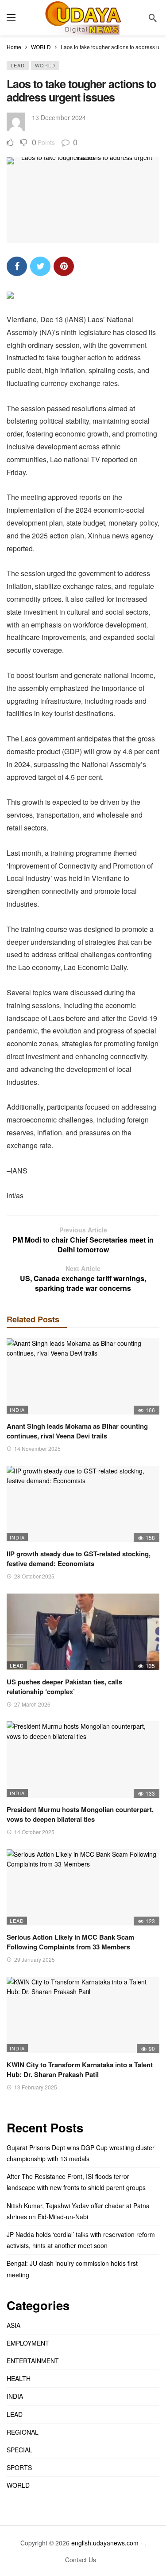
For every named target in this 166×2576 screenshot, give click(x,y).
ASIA (14, 2325)
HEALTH (19, 2378)
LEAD (18, 65)
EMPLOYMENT (28, 2343)
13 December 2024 (59, 117)
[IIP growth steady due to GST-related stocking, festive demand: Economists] (83, 1504)
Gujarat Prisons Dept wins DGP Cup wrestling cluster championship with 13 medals (81, 2153)
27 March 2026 (32, 1704)
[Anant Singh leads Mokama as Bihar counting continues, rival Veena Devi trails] (83, 1377)
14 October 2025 (34, 1832)
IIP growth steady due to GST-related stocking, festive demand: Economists (79, 1559)
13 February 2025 (36, 2087)
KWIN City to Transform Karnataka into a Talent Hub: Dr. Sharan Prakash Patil (80, 2069)
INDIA (17, 1410)
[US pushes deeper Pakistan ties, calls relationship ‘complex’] (83, 1632)
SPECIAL (19, 2450)
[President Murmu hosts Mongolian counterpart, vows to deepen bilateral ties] (83, 1760)
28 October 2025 (34, 1576)
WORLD (45, 65)
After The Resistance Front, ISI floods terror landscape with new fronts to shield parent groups (76, 2182)
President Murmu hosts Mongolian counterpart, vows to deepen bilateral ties (80, 1814)
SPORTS (19, 2467)
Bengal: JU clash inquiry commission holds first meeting (72, 2269)
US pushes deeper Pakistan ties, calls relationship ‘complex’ (64, 1687)
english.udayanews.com (105, 2543)
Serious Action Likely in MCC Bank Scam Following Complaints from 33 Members (70, 1942)
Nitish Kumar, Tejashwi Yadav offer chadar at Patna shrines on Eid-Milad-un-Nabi (78, 2211)
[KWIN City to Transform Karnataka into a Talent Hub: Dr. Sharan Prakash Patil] (83, 2015)
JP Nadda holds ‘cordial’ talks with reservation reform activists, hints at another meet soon (81, 2240)
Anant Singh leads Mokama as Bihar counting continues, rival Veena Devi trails (77, 1431)
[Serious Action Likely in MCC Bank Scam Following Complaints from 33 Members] (83, 1888)
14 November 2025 (37, 1448)
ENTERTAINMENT (33, 2361)
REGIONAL (23, 2432)
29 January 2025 (35, 1959)
